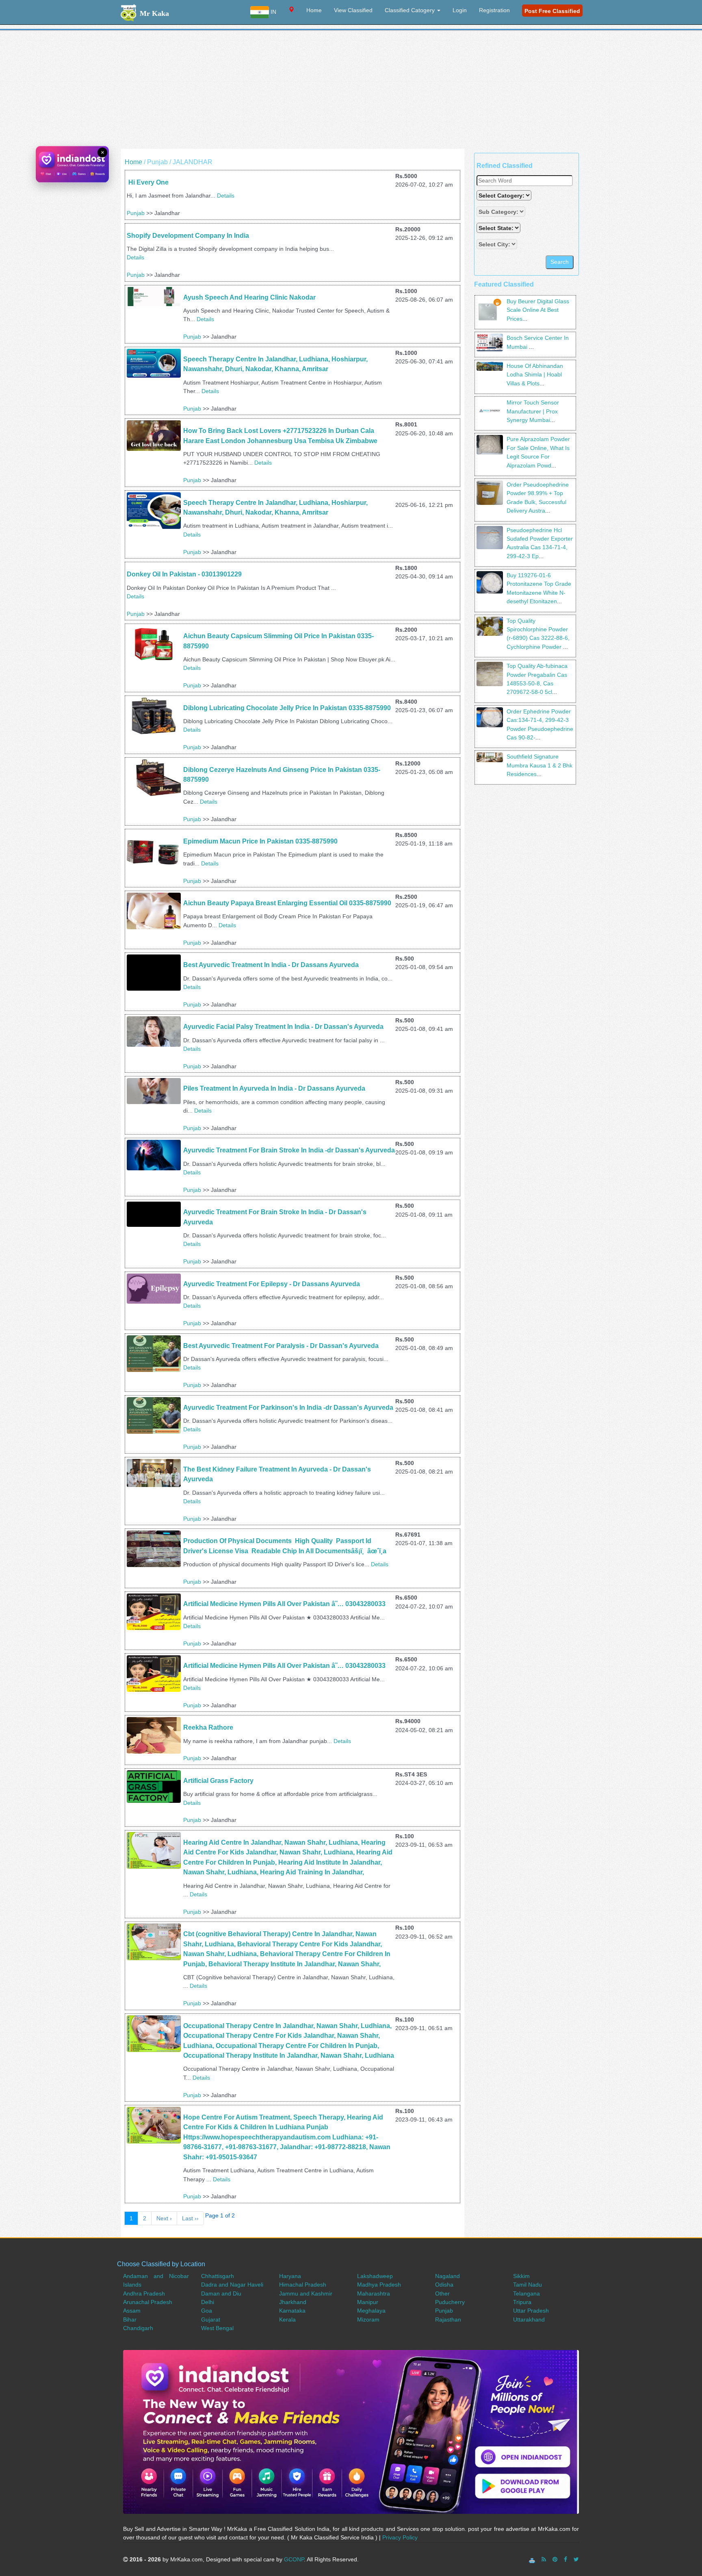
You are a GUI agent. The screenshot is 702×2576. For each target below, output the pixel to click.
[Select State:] (499, 228)
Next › (164, 2218)
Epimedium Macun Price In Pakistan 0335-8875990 (260, 841)
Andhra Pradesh (144, 2293)
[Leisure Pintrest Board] (555, 2559)
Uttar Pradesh (531, 2311)
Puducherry (450, 2302)
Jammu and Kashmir (306, 2293)
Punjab (136, 213)
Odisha (444, 2285)
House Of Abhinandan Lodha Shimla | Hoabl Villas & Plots (535, 375)
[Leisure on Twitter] (576, 2559)
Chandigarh (138, 2328)
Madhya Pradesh (379, 2285)
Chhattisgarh (218, 2276)
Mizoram (368, 2319)
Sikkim (521, 2276)
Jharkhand (293, 2302)
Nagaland (447, 2276)
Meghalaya (371, 2311)
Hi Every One (148, 182)
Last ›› (190, 2218)
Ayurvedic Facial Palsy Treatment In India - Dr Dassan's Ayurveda (283, 1027)
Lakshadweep (375, 2276)
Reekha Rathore (208, 1727)
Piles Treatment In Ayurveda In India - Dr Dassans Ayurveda (274, 1088)
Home (314, 10)
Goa (207, 2311)
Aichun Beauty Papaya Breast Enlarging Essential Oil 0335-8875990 (287, 903)
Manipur (368, 2302)
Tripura (522, 2302)
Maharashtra (374, 2293)
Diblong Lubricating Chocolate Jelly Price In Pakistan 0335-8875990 (287, 708)
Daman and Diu (221, 2293)
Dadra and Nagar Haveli (232, 2285)
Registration (494, 10)
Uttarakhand (529, 2319)
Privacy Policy (400, 2537)
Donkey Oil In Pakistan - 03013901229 (184, 574)
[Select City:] (497, 244)
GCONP (294, 2559)
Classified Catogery (411, 10)
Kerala (287, 2319)
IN (273, 12)
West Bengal (217, 2328)
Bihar (130, 2319)
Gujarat (211, 2319)
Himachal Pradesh (303, 2285)
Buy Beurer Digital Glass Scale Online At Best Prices (538, 310)
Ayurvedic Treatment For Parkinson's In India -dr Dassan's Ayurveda (288, 1408)
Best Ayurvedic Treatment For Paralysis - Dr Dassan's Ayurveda (281, 1346)
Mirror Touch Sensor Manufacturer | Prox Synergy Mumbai (533, 411)
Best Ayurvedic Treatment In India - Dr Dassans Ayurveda (271, 965)
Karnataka (292, 2311)
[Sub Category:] (502, 212)
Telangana (526, 2293)
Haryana (290, 2276)
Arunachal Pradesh (148, 2302)
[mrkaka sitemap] (533, 2559)
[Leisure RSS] (544, 2559)
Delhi (208, 2302)
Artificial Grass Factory (218, 1781)
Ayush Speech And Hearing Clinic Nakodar (249, 297)
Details (226, 196)
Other (442, 2293)
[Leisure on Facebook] (565, 2559)
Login (460, 10)
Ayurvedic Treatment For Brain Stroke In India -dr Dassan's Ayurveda (289, 1150)
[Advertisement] (351, 92)
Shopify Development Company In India (188, 236)
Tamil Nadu (528, 2285)
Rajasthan (448, 2319)
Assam (132, 2311)
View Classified (353, 10)
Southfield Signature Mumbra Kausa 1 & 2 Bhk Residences (539, 765)
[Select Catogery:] (504, 195)
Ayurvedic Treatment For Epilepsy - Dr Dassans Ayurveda (272, 1284)
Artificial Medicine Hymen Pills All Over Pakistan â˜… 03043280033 (285, 1604)
